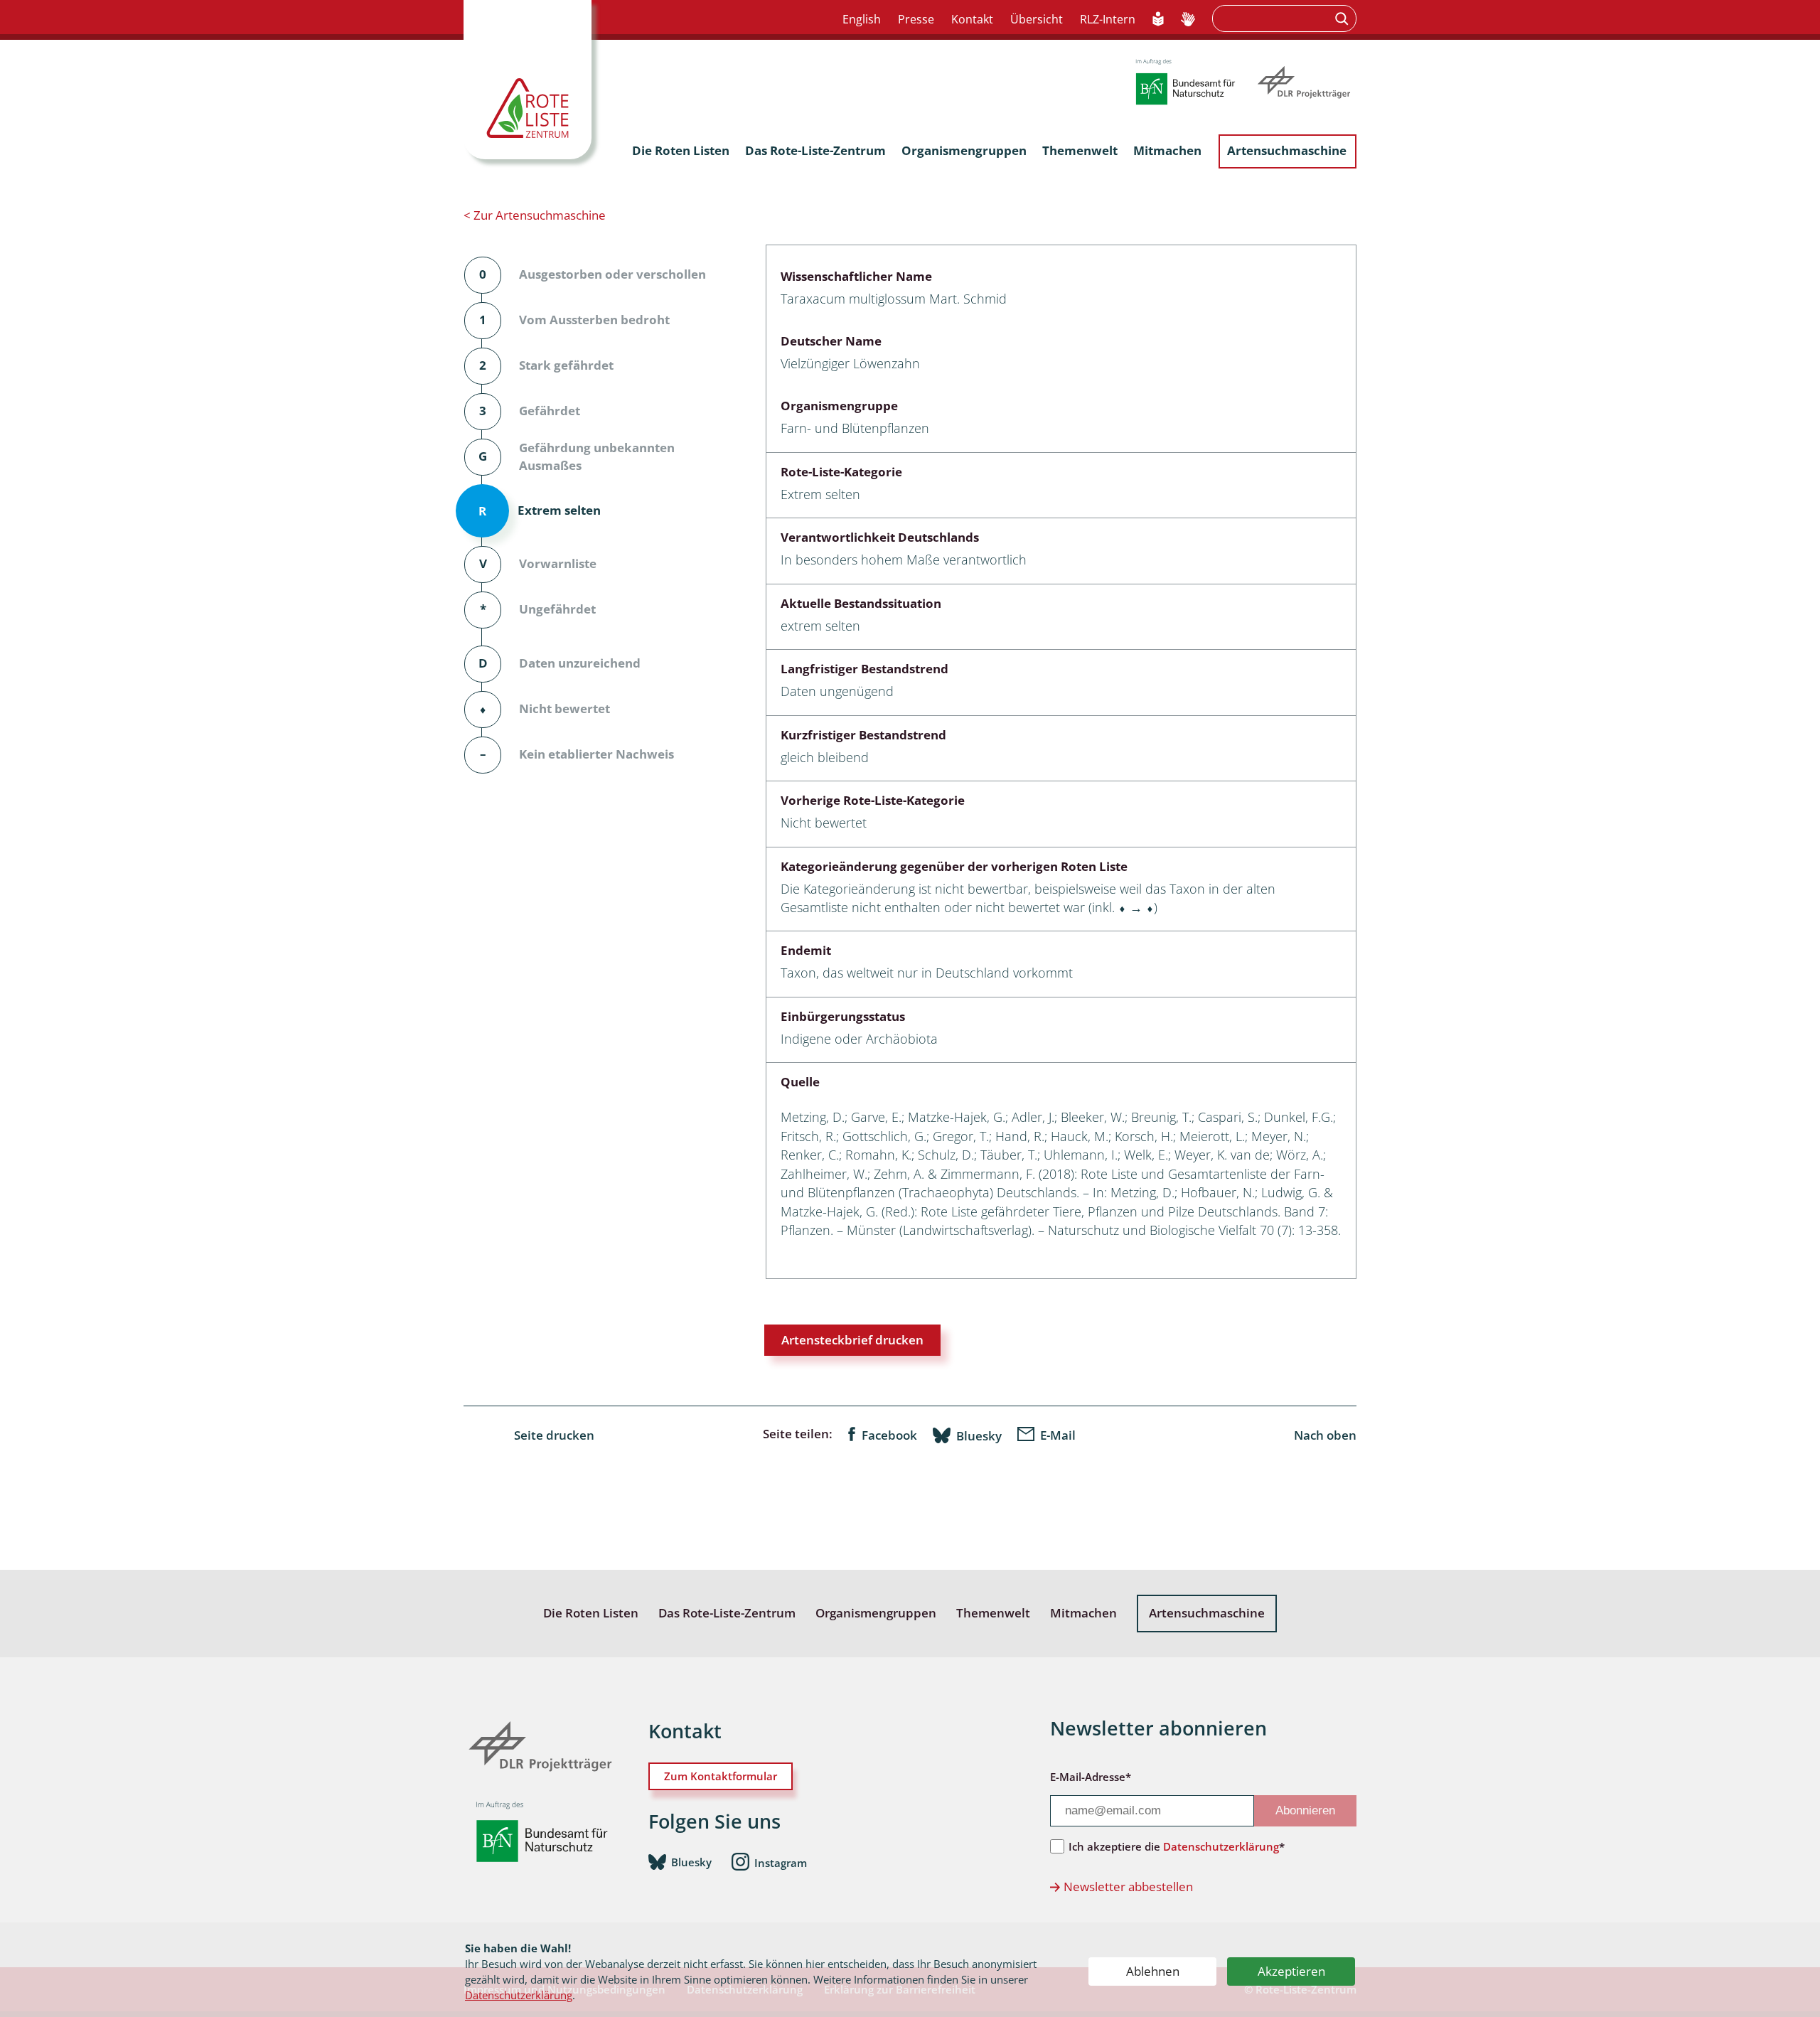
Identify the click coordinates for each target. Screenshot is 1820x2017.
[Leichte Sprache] (1158, 20)
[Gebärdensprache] (1188, 20)
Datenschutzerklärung (519, 1995)
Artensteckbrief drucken (852, 1340)
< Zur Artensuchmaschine (535, 215)
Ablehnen (1153, 1971)
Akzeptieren (1291, 1971)
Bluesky (979, 1435)
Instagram (781, 1863)
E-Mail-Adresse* (1091, 1777)
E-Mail (1058, 1435)
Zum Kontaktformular (721, 1776)
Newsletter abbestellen (1128, 1887)
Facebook (889, 1435)
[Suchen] (1343, 18)
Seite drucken (554, 1435)
